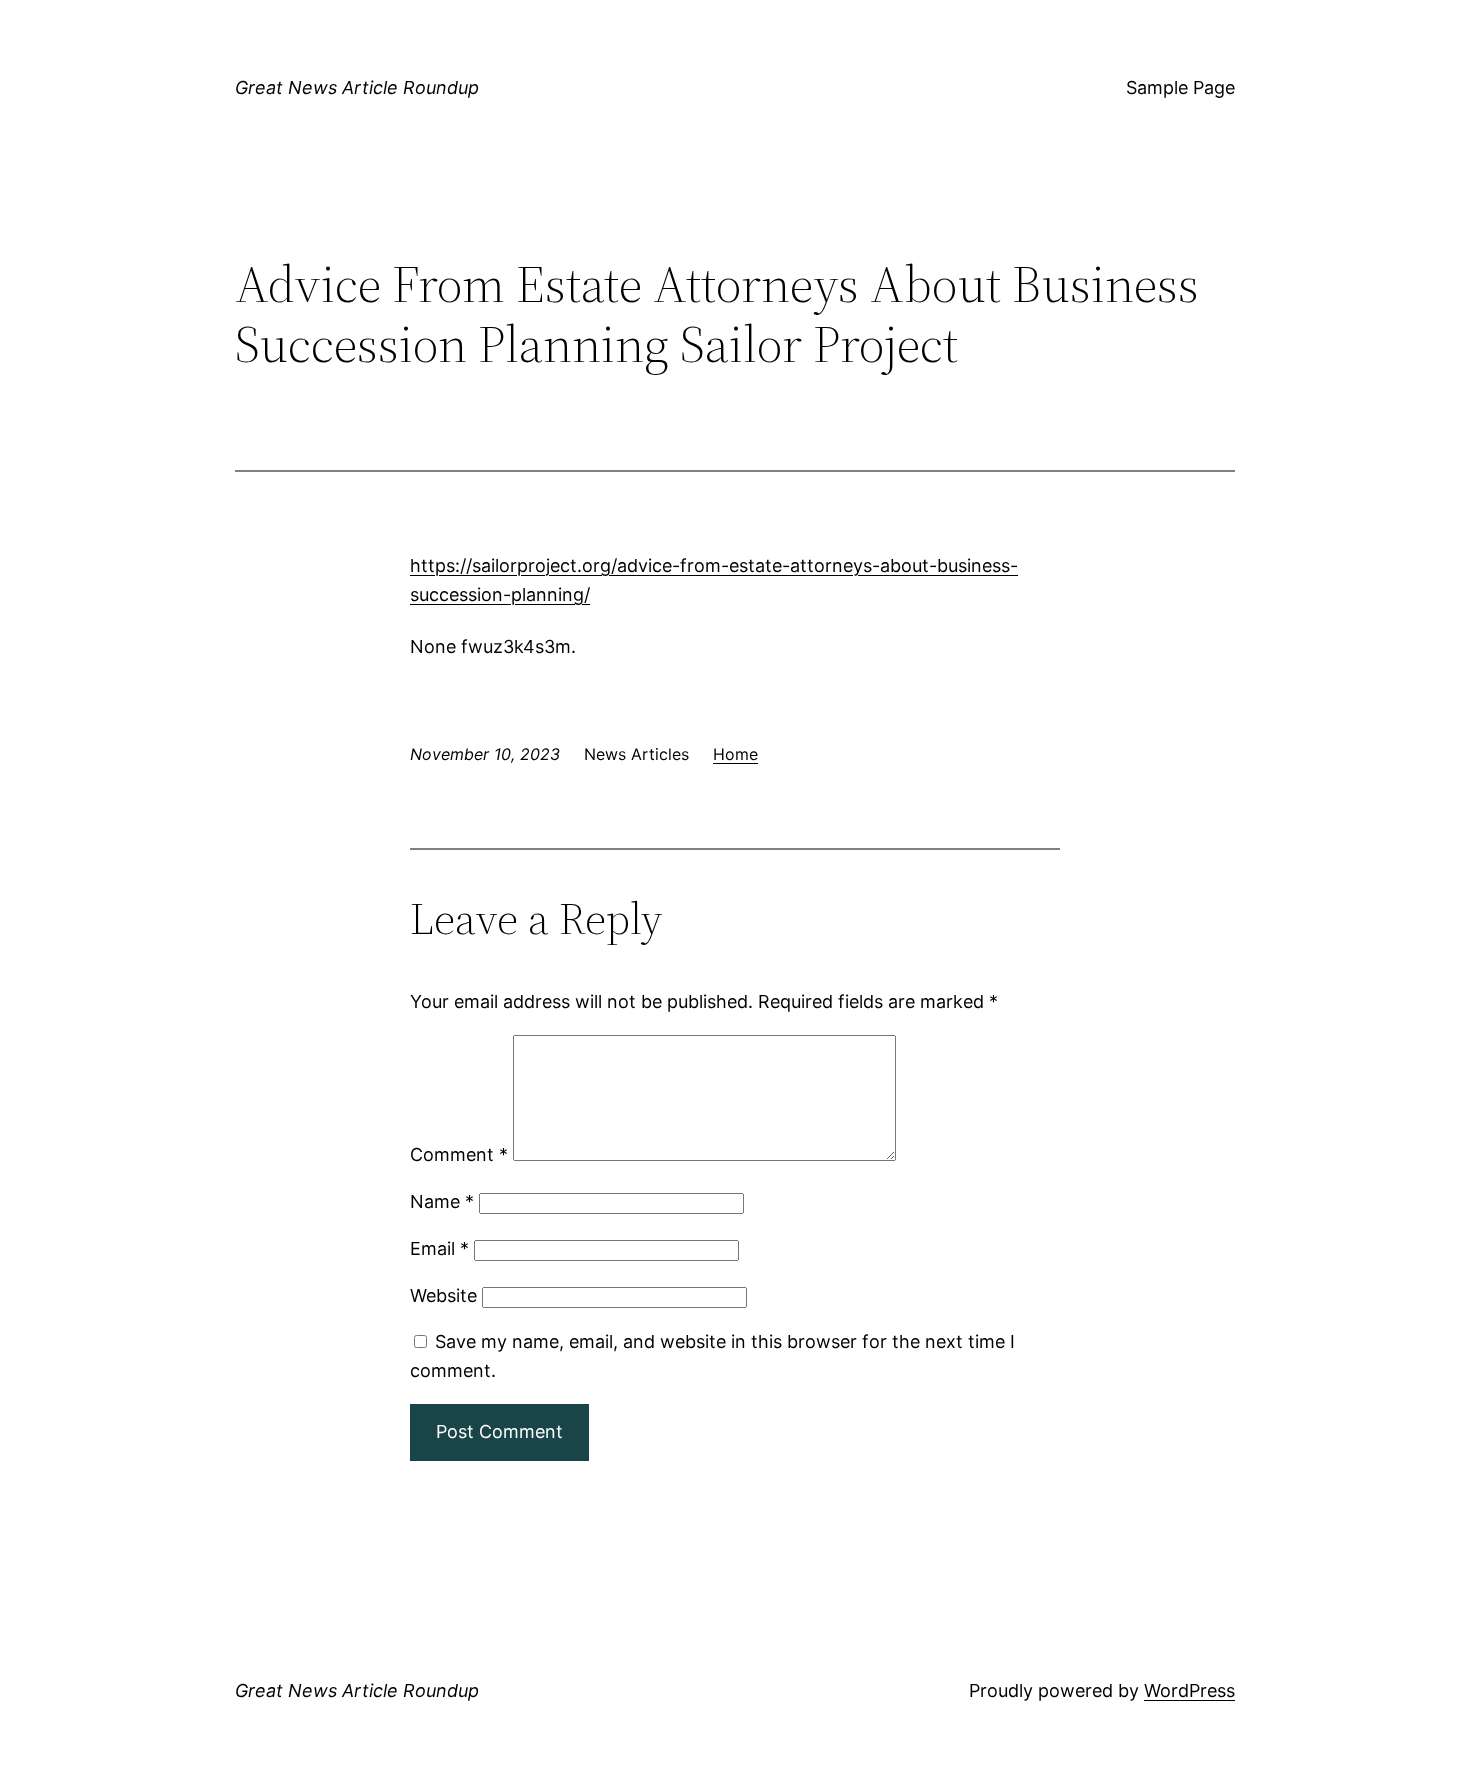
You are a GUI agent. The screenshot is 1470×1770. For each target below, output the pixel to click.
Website (443, 1295)
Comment (459, 1154)
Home (735, 754)
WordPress (1189, 1690)
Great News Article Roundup (357, 87)
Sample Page (1180, 87)
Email (439, 1248)
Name (442, 1201)
